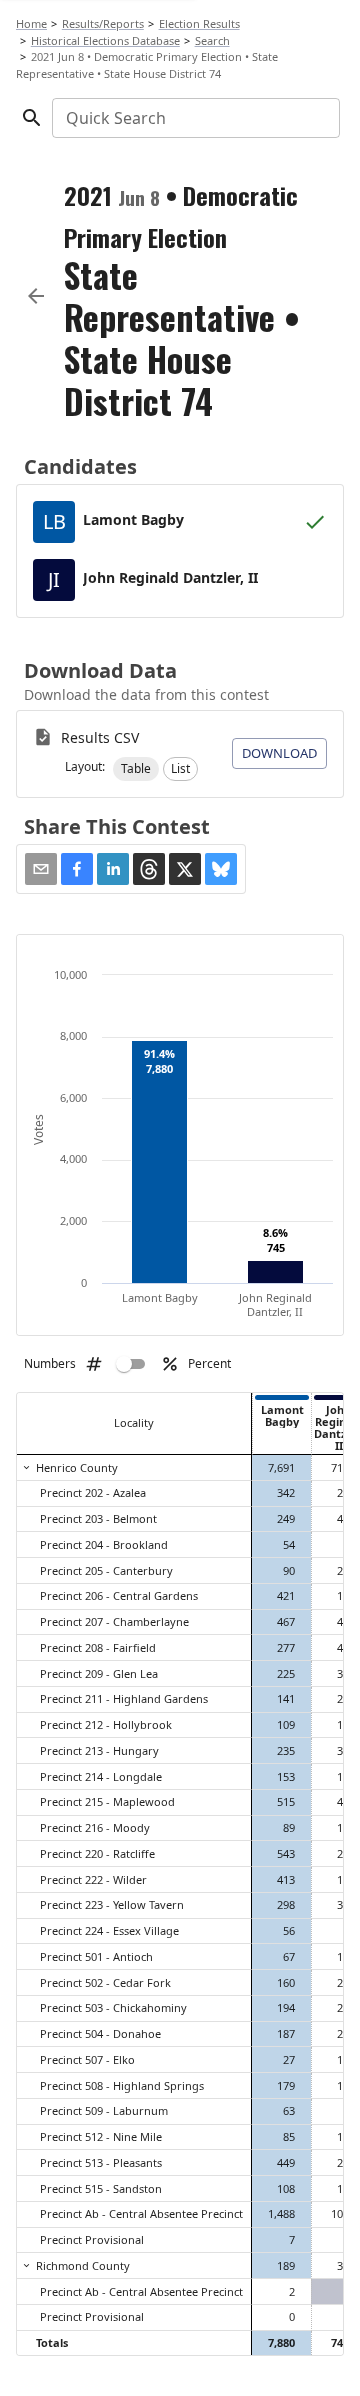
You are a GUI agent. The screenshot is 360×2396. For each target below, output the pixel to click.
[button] (136, 769)
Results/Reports (103, 23)
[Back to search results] (36, 296)
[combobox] (194, 118)
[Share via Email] (41, 869)
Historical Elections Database (105, 40)
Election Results (199, 23)
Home (31, 23)
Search (212, 40)
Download (279, 753)
